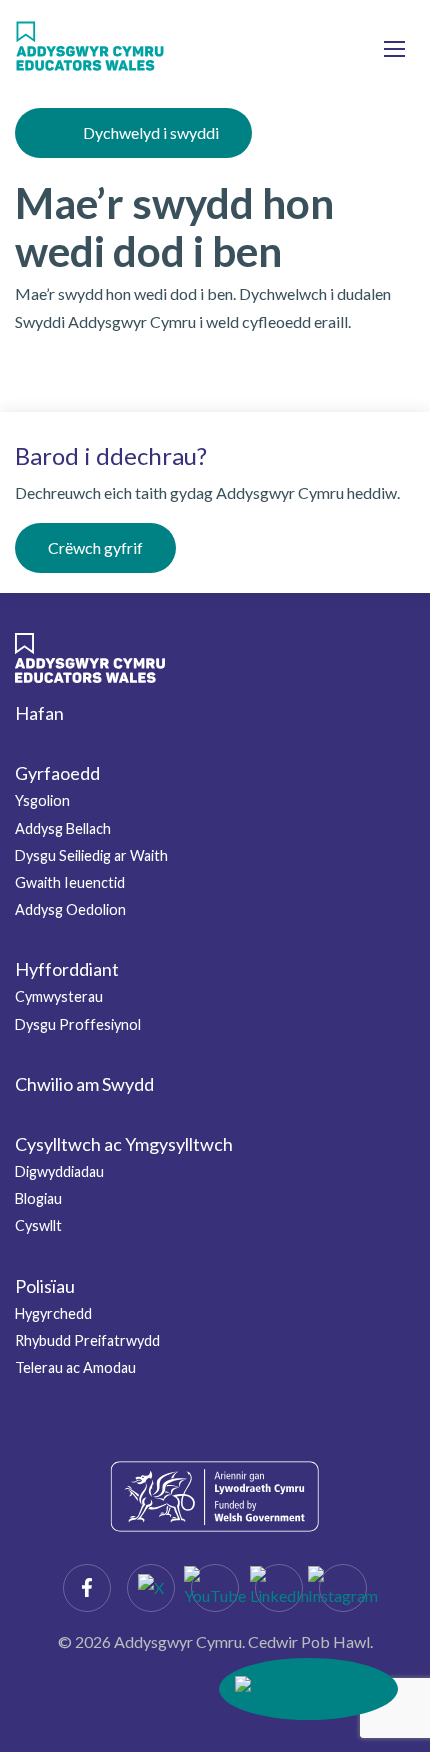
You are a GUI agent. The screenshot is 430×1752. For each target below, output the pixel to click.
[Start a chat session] (308, 1689)
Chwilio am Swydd (84, 1084)
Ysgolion (42, 800)
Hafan (39, 713)
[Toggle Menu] (394, 48)
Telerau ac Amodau (75, 1367)
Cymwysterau (59, 996)
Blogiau (38, 1198)
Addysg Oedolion (70, 909)
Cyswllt (38, 1225)
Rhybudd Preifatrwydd (87, 1340)
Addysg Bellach (63, 828)
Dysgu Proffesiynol (78, 1024)
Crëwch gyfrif (95, 547)
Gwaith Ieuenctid (70, 882)
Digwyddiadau (59, 1171)
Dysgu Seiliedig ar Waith (91, 855)
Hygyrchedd (53, 1313)
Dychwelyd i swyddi (151, 132)
